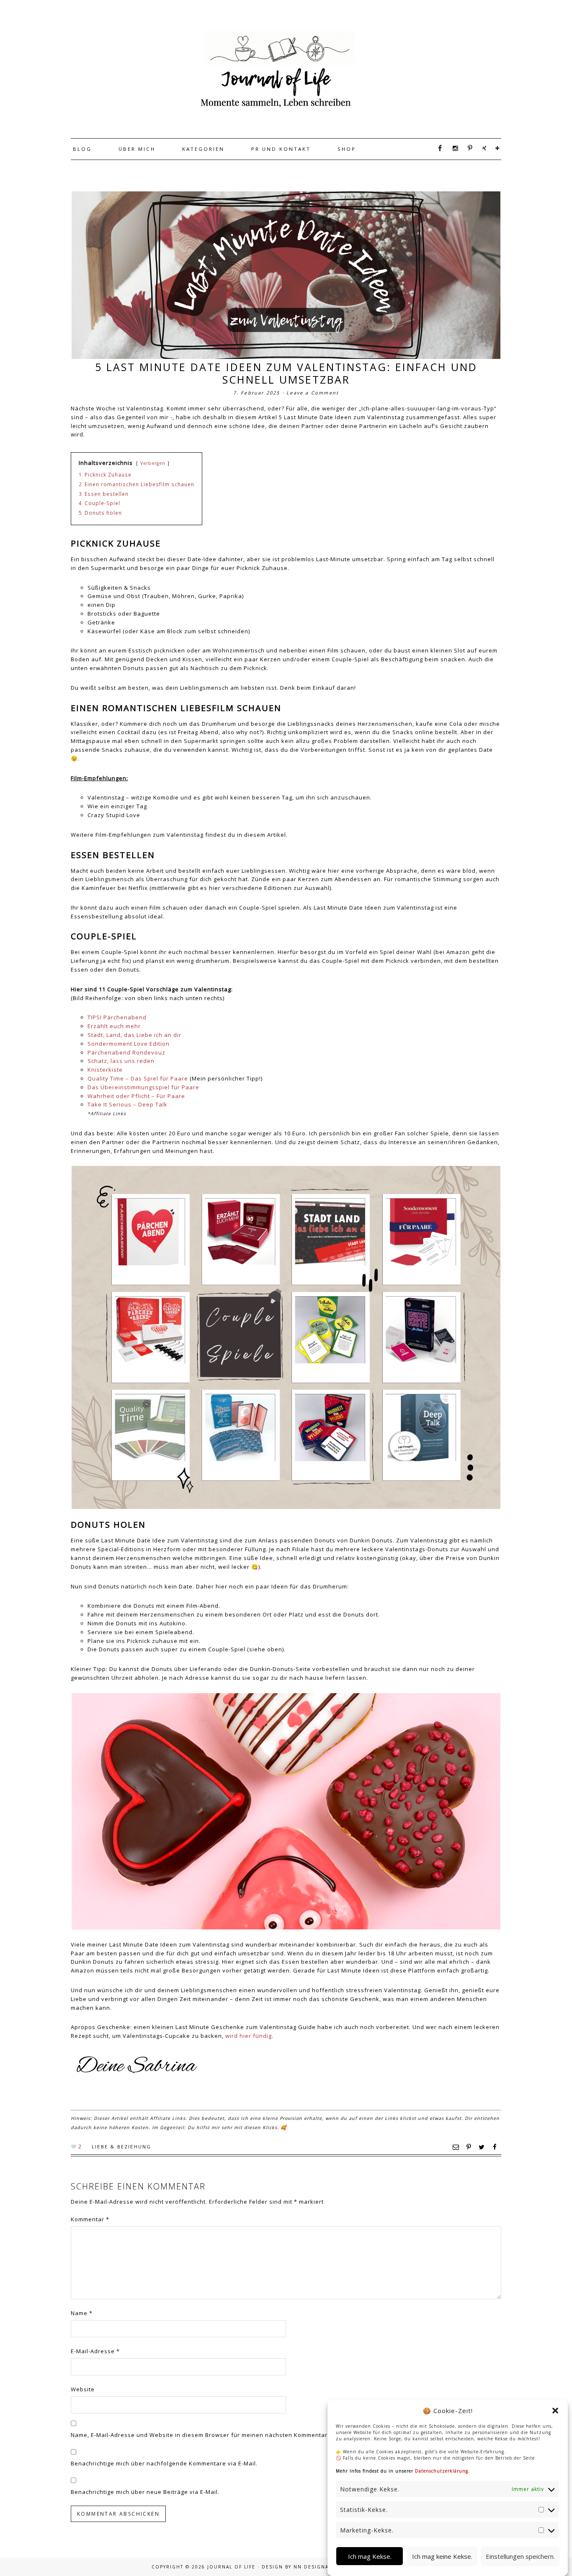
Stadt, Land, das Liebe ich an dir (134, 1035)
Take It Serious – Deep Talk (128, 1104)
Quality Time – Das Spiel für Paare (138, 1078)
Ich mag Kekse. (370, 2556)
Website (83, 2389)
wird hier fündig (249, 2036)
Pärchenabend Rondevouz (126, 1052)
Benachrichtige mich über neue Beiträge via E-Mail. (145, 2492)
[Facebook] (437, 148)
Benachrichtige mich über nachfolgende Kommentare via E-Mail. (164, 2463)
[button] (555, 2411)
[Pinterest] (468, 148)
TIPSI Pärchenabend (117, 1017)
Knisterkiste (105, 1070)
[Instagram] (453, 148)
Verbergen (153, 463)
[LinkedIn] (495, 148)
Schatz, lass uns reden (121, 1061)
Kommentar (90, 2219)
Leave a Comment (313, 393)
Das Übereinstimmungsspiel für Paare (143, 1087)
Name (82, 2313)
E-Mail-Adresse (95, 2351)
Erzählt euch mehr (114, 1026)
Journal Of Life (278, 69)
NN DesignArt (314, 2567)
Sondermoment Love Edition (129, 1044)
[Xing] (482, 148)
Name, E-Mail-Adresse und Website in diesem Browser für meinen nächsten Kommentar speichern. (215, 2435)
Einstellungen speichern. (520, 2556)
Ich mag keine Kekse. (442, 2556)
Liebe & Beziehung (121, 2147)
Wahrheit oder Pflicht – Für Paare (136, 1096)
